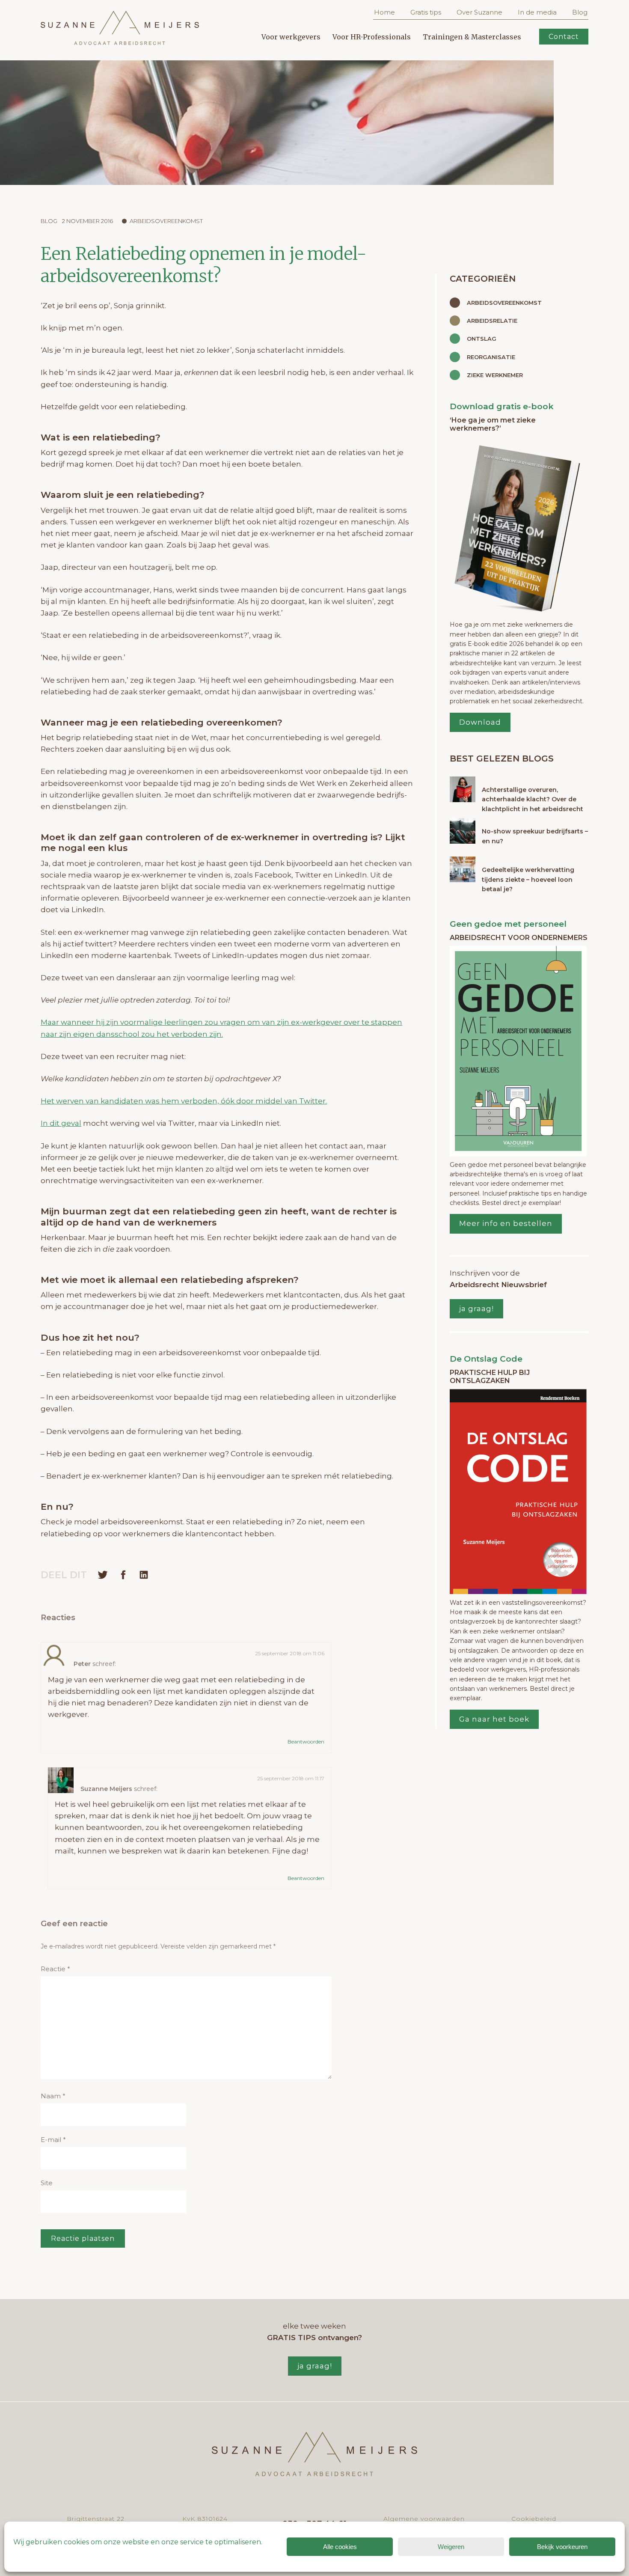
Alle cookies (340, 2547)
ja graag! (476, 1309)
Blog (580, 12)
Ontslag (482, 339)
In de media (537, 12)
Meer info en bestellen (506, 1223)
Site (47, 2183)
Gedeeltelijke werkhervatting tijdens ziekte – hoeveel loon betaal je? (528, 879)
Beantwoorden (306, 1742)
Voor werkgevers (291, 37)
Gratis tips (426, 12)
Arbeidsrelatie (492, 321)
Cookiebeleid (534, 2519)
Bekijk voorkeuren (562, 2547)
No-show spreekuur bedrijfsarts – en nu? (535, 836)
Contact (564, 37)
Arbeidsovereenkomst (166, 221)
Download (480, 722)
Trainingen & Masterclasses (472, 37)
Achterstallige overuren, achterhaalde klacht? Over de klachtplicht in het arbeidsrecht (533, 799)
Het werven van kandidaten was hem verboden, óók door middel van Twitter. (184, 1101)
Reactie (55, 1969)
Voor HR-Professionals (372, 37)
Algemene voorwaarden (424, 2519)
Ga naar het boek (494, 1719)
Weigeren (451, 2547)
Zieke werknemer (495, 375)
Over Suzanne (479, 12)
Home (384, 12)
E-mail (53, 2140)
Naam (53, 2096)
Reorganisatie (491, 357)
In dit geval (61, 1123)
